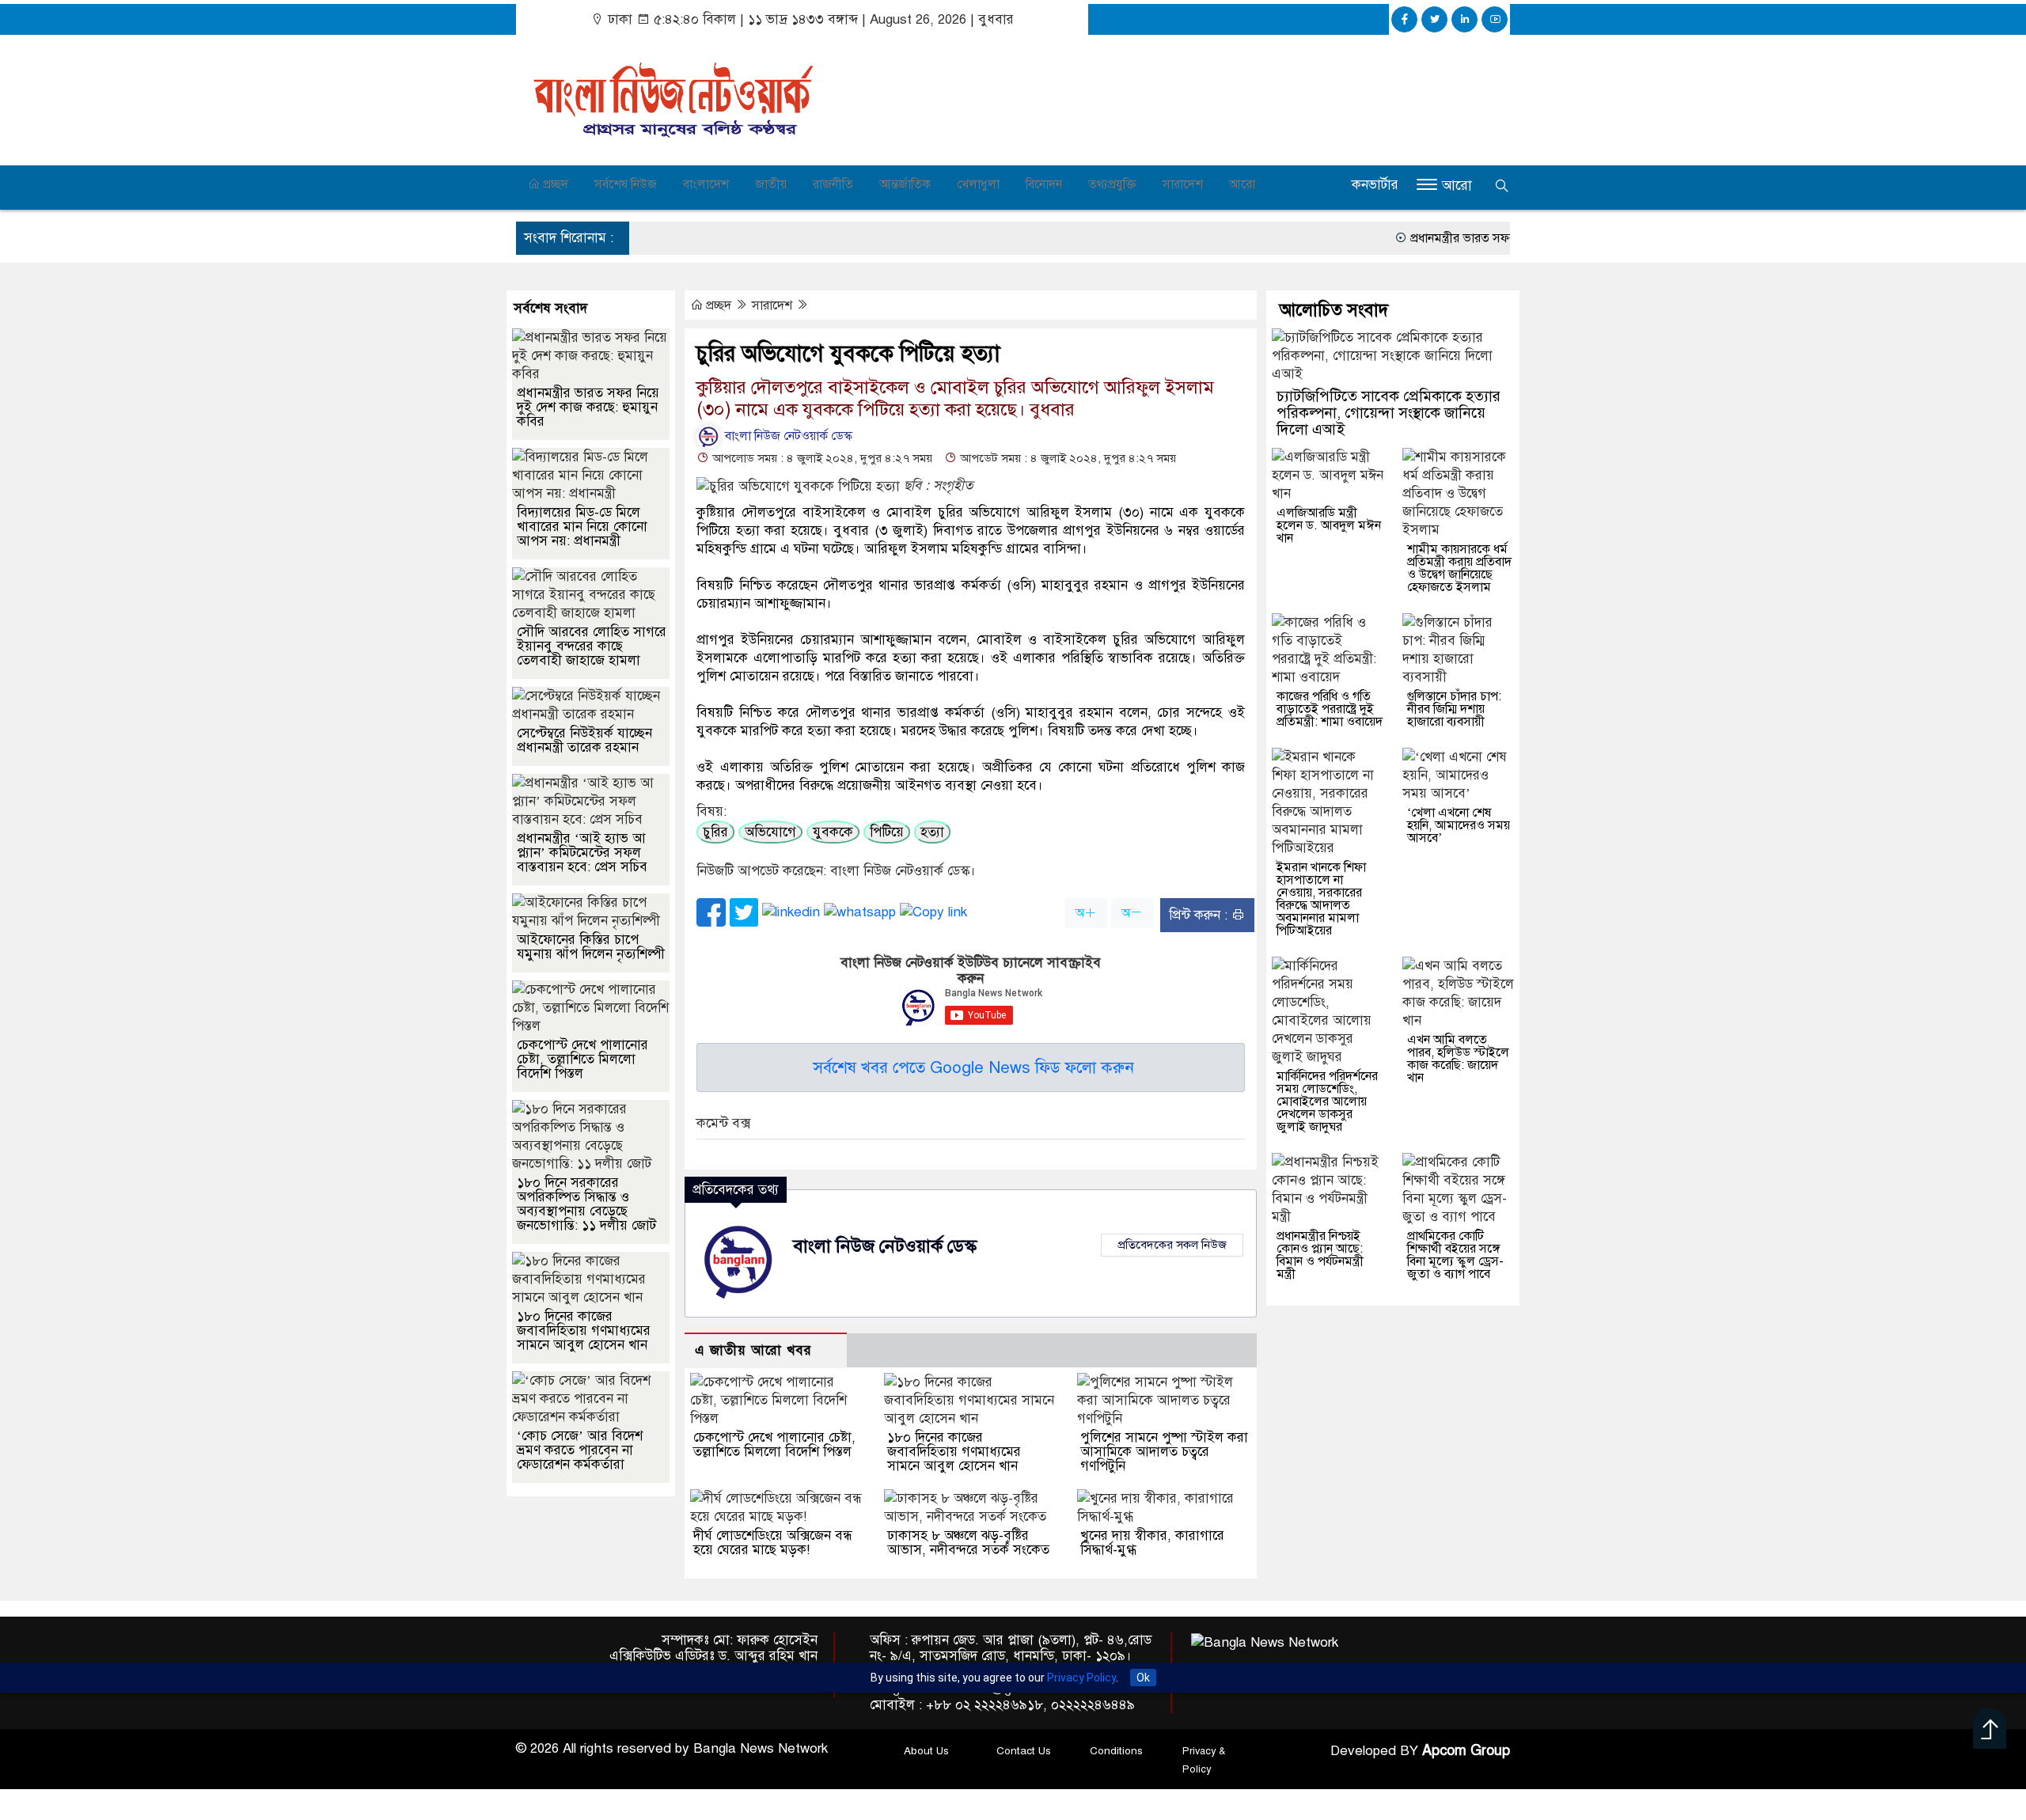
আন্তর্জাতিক (905, 184)
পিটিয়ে (887, 832)
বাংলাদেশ (706, 184)
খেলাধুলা (978, 184)
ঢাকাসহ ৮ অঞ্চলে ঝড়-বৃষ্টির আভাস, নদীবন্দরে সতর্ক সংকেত (968, 1543)
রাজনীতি (833, 184)
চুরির (715, 832)
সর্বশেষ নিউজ (626, 184)
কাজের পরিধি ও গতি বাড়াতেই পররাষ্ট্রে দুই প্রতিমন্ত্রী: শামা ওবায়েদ (1330, 709)
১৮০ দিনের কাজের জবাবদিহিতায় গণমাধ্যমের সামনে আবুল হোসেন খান (954, 1452)
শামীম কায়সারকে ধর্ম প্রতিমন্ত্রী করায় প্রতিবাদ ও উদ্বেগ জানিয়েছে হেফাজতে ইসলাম (1459, 568)
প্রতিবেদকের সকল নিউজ (1172, 1245)
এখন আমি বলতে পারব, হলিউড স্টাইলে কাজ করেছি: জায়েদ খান (1458, 1059)
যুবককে (833, 832)
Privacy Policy (1081, 1678)
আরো (1242, 184)
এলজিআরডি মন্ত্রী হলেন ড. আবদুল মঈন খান (1329, 525)
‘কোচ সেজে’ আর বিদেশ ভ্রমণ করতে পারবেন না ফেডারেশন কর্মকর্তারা (580, 1450)
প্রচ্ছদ (554, 184)
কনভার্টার (1375, 185)
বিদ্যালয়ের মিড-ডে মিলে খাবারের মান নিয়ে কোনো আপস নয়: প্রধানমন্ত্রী (582, 527)
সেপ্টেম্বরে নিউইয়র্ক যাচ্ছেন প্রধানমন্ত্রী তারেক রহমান (584, 740)
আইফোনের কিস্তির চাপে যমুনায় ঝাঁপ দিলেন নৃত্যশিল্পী (591, 947)
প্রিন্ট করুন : (1200, 915)
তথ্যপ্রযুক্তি (1112, 184)
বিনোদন (1044, 184)
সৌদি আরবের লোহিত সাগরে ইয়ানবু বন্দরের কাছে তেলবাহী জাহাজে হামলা (592, 646)
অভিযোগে (770, 832)
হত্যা (932, 832)
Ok (1143, 1678)
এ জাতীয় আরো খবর (753, 1350)
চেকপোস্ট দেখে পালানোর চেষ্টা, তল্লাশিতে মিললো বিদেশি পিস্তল (774, 1445)
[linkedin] (1464, 19)
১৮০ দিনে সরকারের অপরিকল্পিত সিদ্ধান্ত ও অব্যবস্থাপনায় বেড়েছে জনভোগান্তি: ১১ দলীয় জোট (586, 1204)
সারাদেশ (1183, 184)
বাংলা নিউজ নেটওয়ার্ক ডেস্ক (787, 436)
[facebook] (1404, 19)
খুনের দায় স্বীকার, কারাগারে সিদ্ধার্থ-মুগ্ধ (1152, 1543)
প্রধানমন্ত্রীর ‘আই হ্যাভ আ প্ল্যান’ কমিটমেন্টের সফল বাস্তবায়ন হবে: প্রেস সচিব (582, 853)
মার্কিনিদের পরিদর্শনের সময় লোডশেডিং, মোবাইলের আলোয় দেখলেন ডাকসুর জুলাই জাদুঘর (1327, 1101)
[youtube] (1495, 19)
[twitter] (1434, 19)
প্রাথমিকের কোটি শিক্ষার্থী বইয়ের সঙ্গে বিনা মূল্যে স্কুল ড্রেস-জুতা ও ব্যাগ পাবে (1455, 1255)
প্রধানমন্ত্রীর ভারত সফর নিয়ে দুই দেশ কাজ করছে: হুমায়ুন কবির (1481, 238)
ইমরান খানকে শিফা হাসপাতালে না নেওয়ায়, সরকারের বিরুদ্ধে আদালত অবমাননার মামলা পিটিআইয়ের (1321, 899)
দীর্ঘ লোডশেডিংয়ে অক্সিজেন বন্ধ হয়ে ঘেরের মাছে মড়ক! (773, 1543)
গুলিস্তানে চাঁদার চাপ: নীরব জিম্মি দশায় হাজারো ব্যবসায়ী (1454, 709)
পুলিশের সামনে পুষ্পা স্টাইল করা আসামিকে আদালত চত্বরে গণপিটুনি (1164, 1452)
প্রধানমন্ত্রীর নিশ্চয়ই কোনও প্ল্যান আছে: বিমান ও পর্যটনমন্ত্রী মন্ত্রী (1320, 1255)
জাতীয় (771, 184)
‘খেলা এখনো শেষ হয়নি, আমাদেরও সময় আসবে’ (1459, 825)
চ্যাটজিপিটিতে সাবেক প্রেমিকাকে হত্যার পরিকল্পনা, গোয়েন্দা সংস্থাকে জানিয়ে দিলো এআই (1389, 413)
